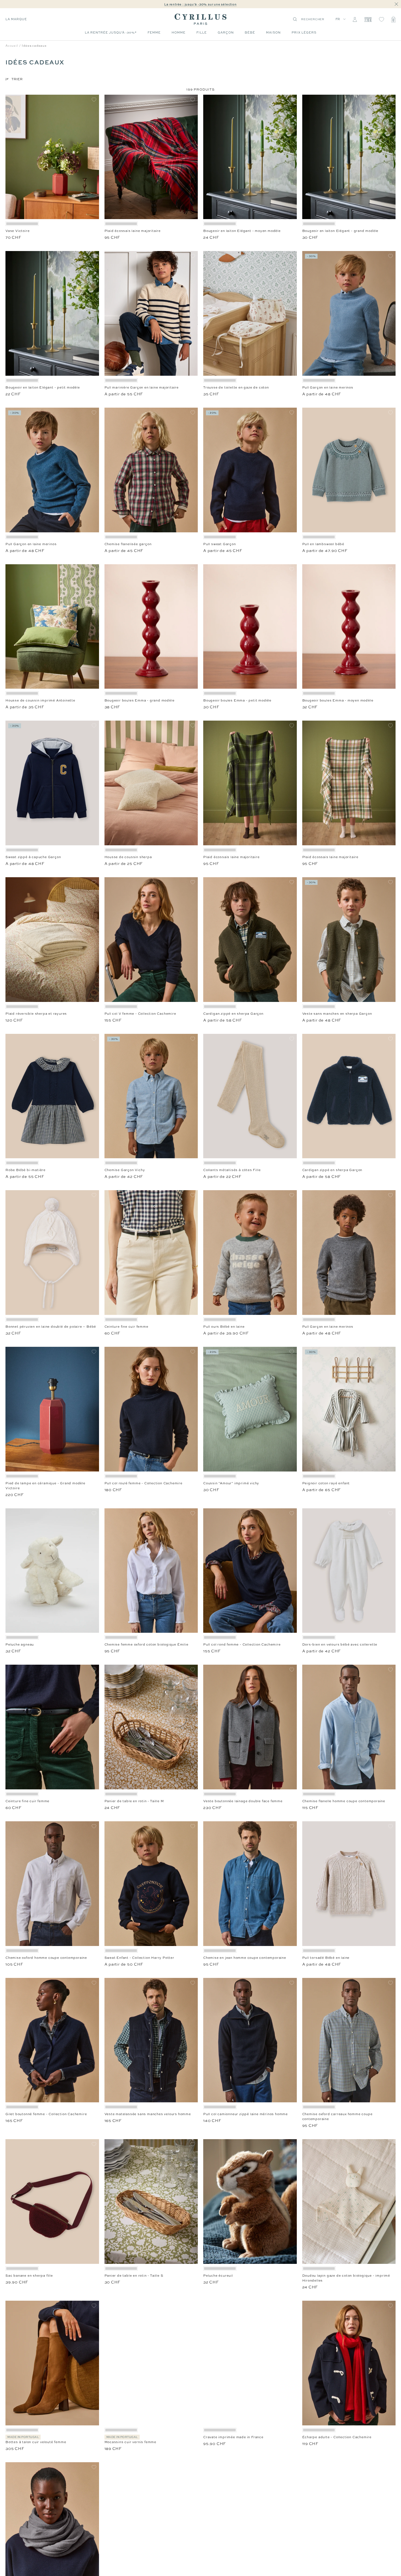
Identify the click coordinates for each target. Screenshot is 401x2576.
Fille (202, 32)
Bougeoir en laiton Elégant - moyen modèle (242, 231)
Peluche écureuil (218, 2276)
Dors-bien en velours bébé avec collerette (340, 1644)
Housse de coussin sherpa (128, 857)
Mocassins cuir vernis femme (131, 2442)
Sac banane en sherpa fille (29, 2276)
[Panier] (393, 19)
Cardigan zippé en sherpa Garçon (233, 1014)
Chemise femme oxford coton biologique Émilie (146, 1644)
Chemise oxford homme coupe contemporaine (46, 1958)
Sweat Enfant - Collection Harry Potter (139, 1958)
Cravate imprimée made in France (233, 2437)
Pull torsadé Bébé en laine (326, 1958)
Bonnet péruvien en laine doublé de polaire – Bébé (51, 1327)
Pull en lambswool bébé (323, 544)
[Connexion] (355, 19)
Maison (273, 32)
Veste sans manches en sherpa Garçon (337, 1014)
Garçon (226, 32)
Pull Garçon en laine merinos (328, 387)
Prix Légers (304, 32)
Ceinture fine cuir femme (126, 1327)
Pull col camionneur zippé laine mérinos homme (246, 2114)
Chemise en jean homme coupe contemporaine (245, 1958)
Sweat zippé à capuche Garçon (33, 857)
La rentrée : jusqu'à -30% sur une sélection (200, 4)
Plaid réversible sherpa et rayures (36, 1014)
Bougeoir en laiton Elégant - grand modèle (340, 231)
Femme (154, 32)
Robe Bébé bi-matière (26, 1170)
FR (338, 19)
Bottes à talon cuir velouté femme (36, 2442)
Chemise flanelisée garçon (128, 544)
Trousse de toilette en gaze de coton (236, 387)
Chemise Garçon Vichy (125, 1170)
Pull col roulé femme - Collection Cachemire (143, 1483)
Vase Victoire (17, 231)
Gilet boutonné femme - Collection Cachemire (46, 2114)
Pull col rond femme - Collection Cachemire (242, 1644)
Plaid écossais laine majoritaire (133, 231)
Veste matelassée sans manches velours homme (148, 2114)
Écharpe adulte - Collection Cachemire (337, 2437)
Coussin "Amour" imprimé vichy (231, 1483)
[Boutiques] (368, 19)
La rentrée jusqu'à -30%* (111, 32)
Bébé (250, 32)
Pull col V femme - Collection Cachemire (140, 1014)
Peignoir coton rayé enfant (326, 1483)
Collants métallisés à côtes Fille (232, 1170)
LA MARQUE (16, 19)
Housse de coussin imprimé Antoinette (40, 700)
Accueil (12, 46)
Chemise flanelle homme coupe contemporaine (344, 1801)
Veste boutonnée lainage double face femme (243, 1801)
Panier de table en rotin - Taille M (134, 1801)
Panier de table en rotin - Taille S (134, 2276)
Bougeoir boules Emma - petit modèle (237, 700)
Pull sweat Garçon (220, 544)
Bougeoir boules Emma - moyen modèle (338, 700)
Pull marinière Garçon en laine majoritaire (142, 387)
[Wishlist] (381, 19)
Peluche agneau (20, 1644)
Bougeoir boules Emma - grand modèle (140, 700)
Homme (179, 32)
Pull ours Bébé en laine (224, 1327)
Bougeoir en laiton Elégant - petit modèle (43, 387)
